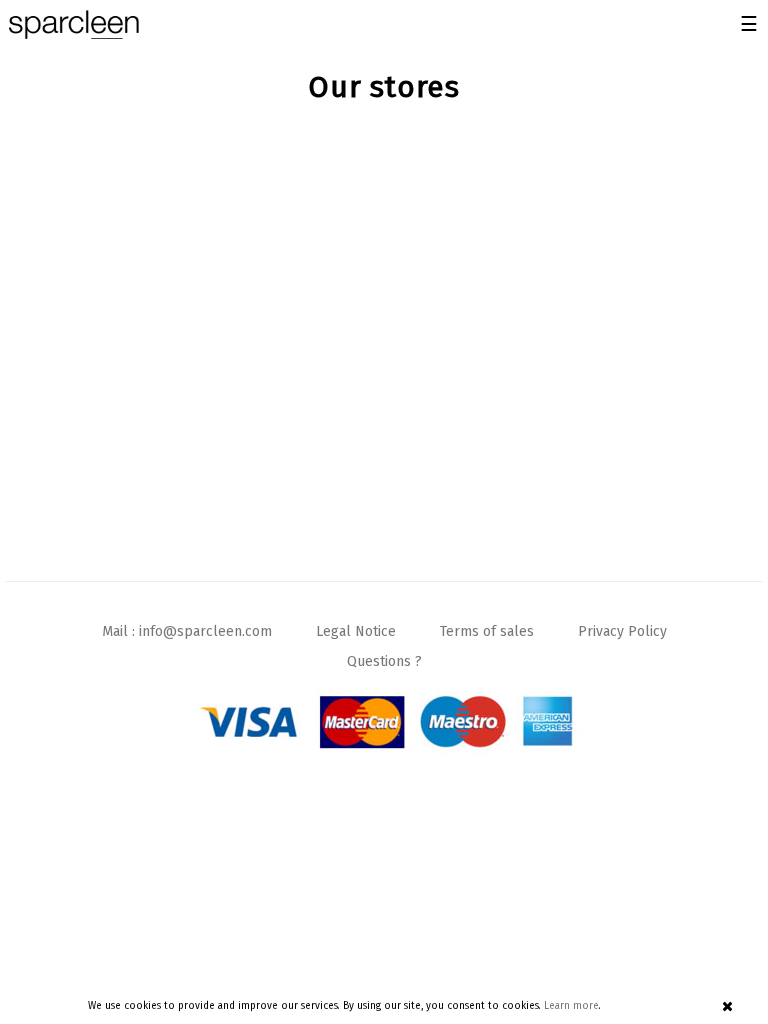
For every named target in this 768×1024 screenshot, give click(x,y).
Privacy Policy (622, 631)
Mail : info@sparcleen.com (187, 631)
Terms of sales (487, 631)
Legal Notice (356, 631)
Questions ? (384, 661)
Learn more (571, 1006)
